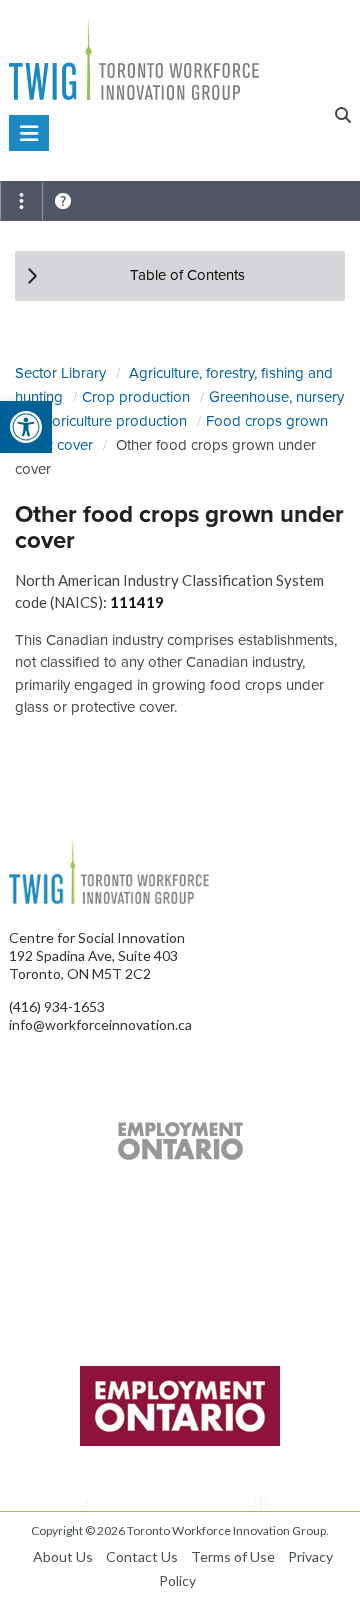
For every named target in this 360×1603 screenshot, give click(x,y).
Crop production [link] (136, 397)
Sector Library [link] (60, 373)
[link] (26, 427)
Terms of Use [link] (233, 1556)
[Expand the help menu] (63, 201)
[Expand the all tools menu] (21, 201)
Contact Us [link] (142, 1556)
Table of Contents (187, 275)
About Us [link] (63, 1556)
